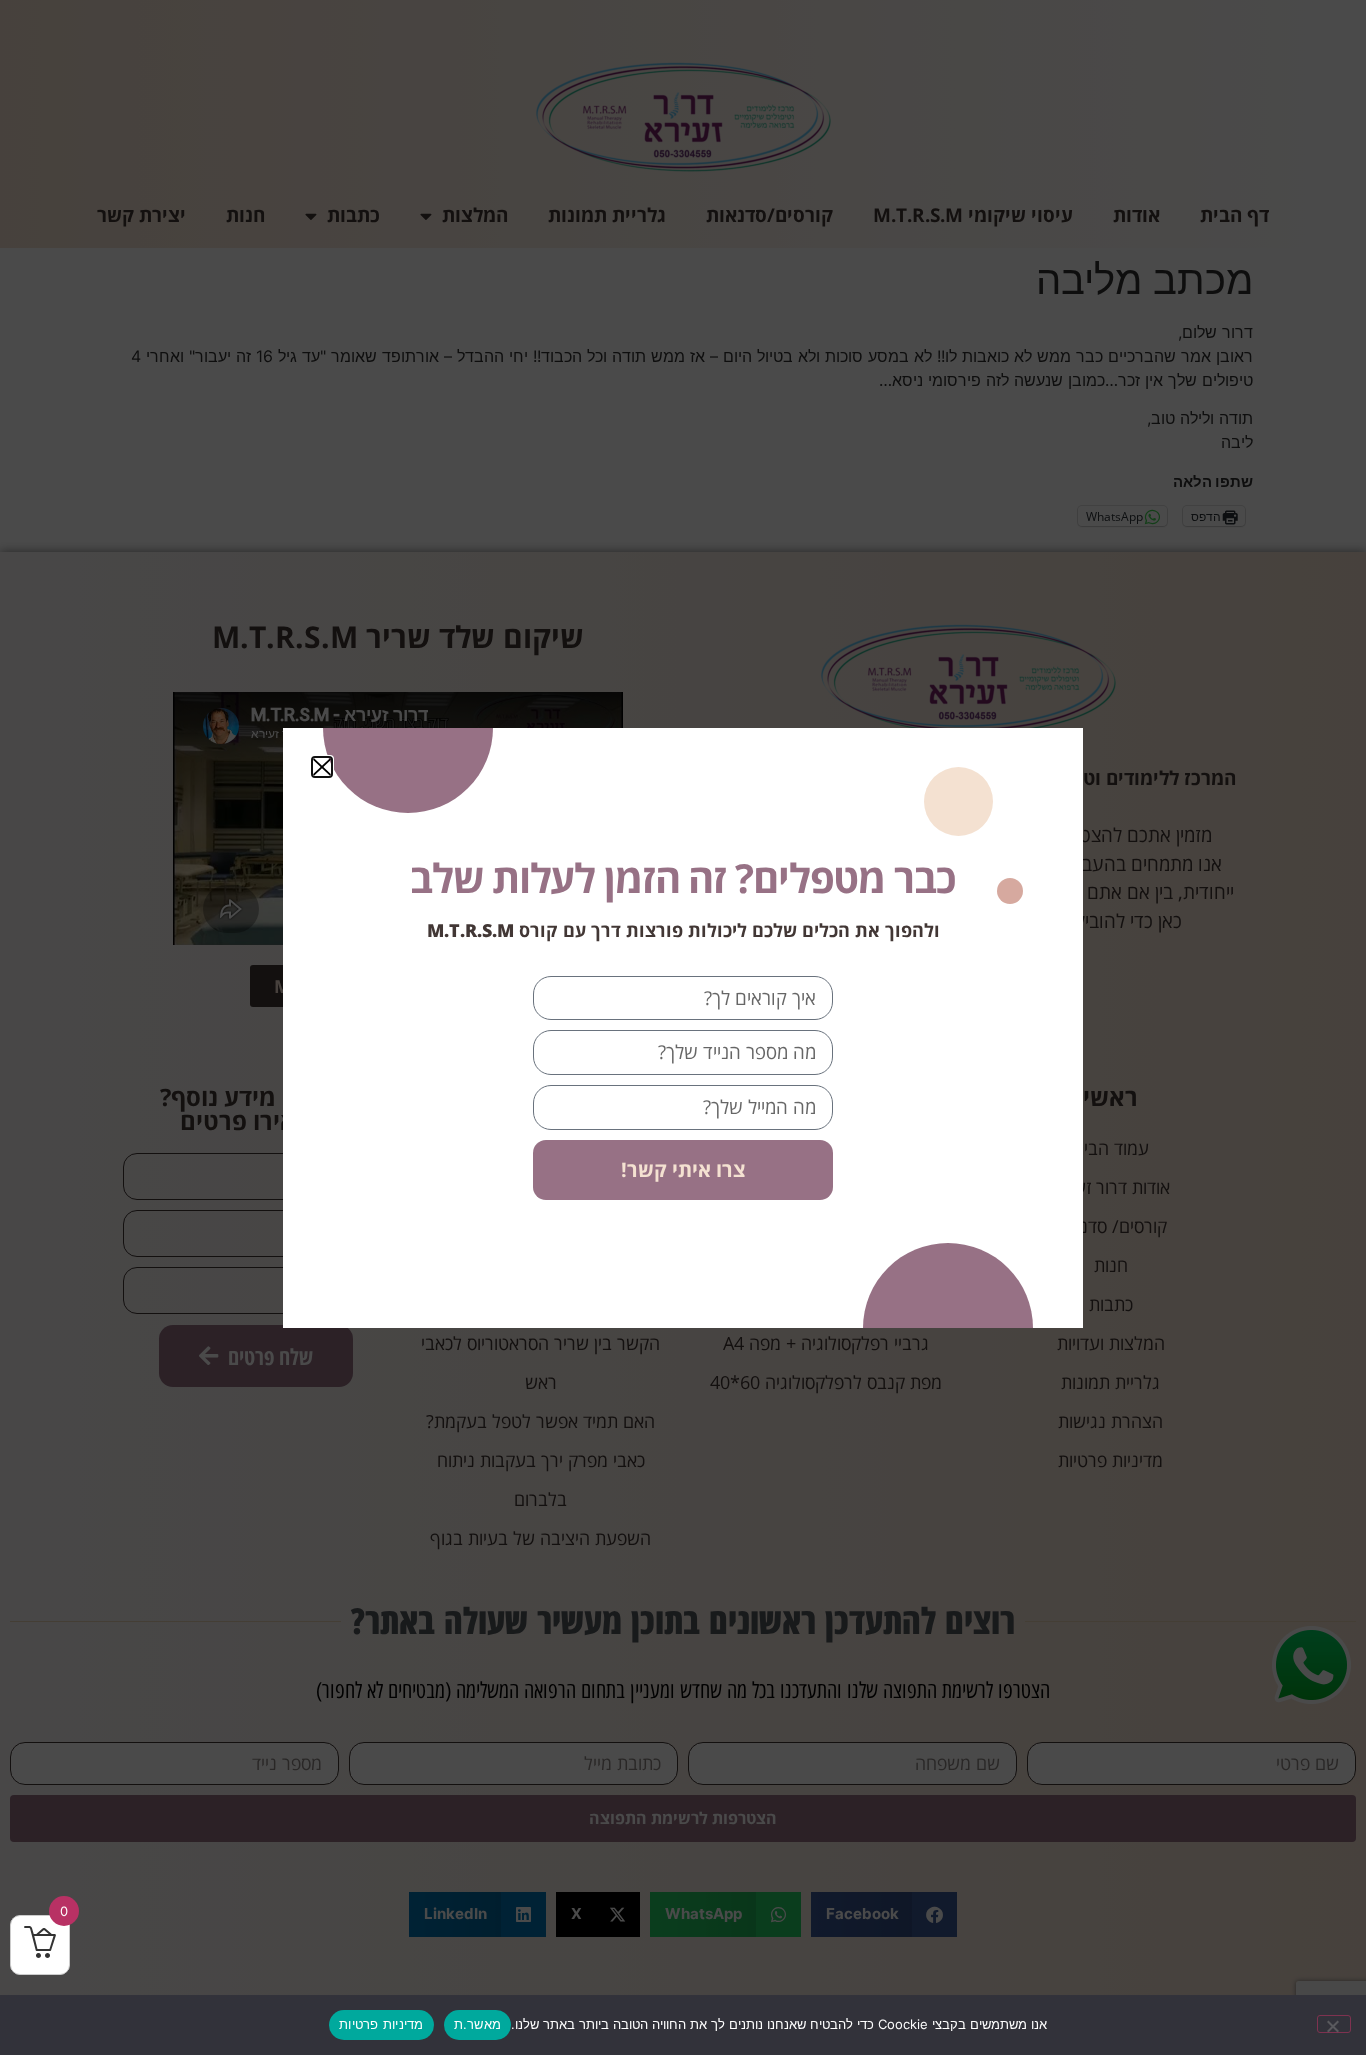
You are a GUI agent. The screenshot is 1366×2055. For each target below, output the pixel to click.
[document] (683, 1027)
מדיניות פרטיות (381, 2024)
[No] (1334, 2024)
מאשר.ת (478, 2024)
